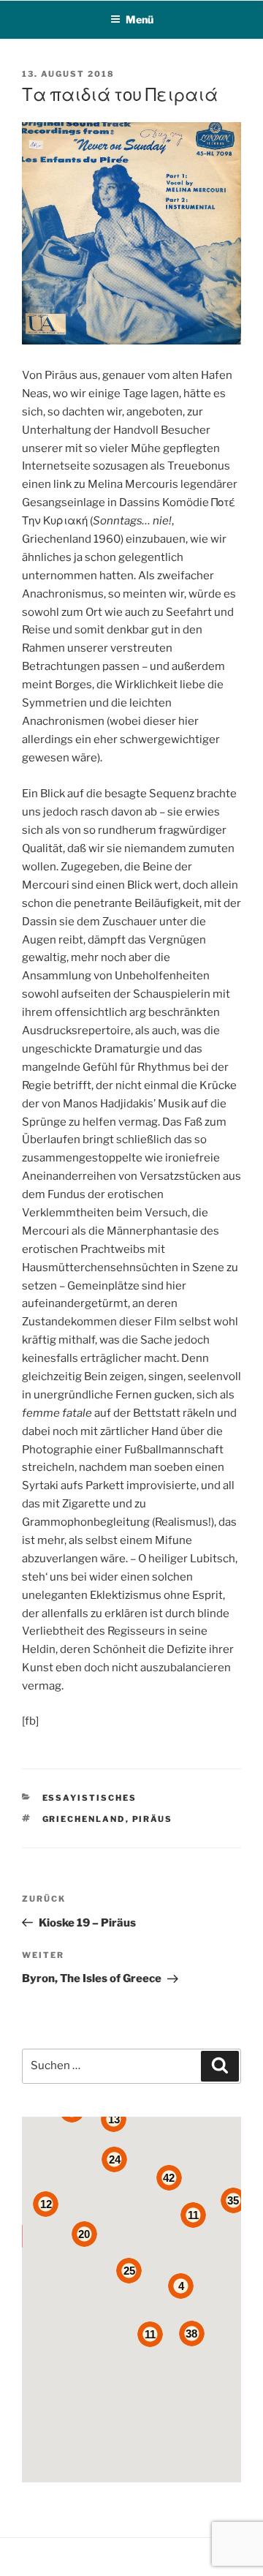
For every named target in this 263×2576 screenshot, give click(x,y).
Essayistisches (90, 1798)
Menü (140, 19)
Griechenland (84, 1819)
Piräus (153, 1819)
